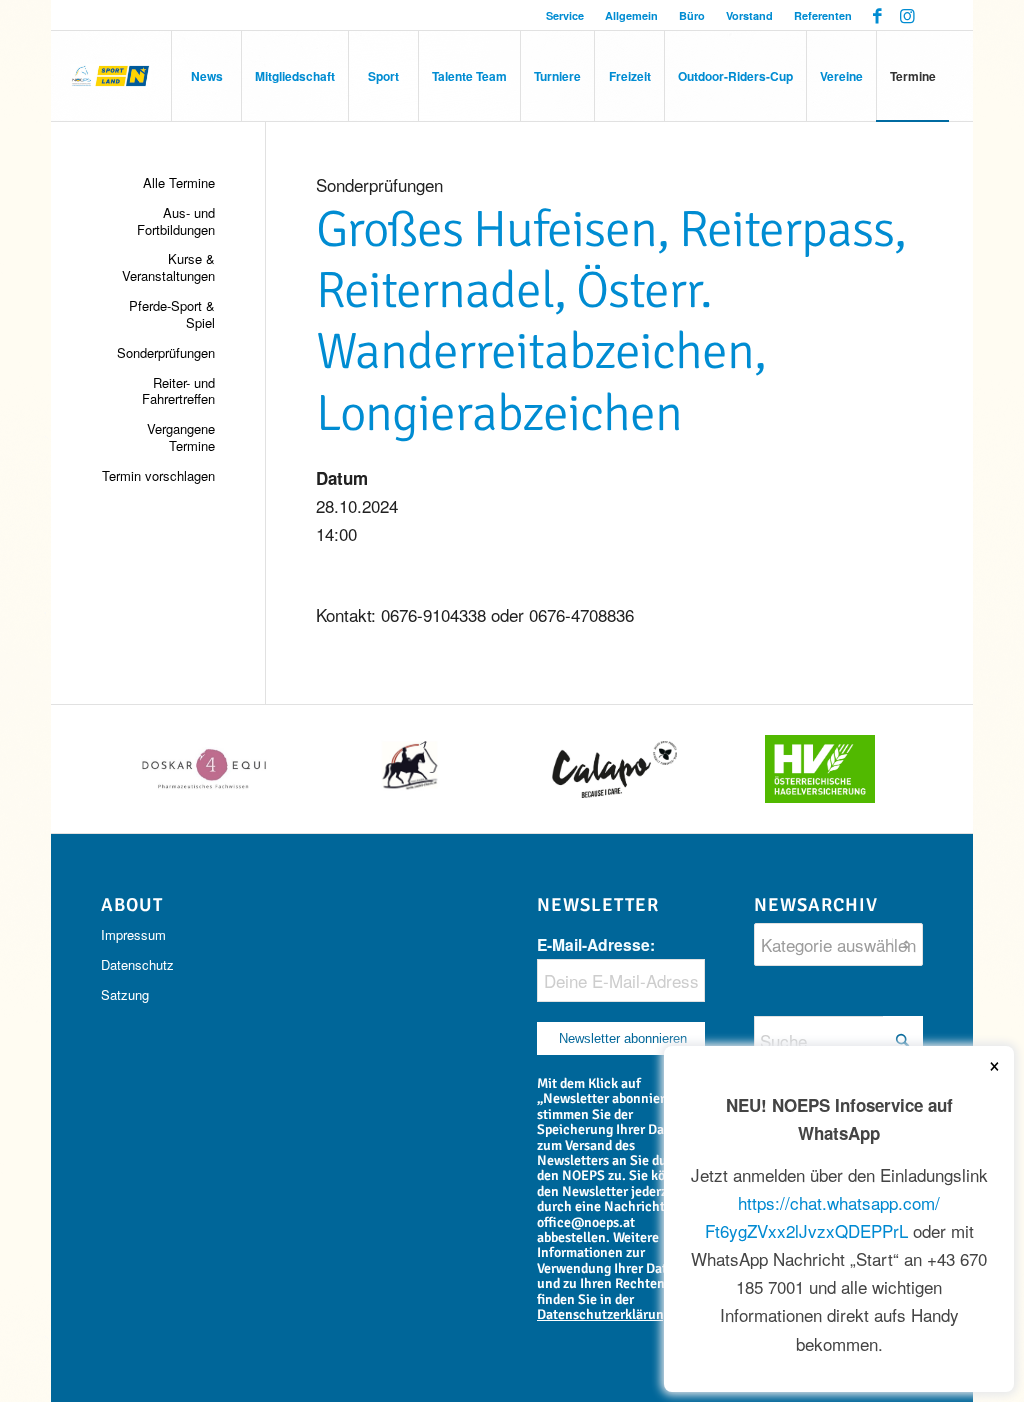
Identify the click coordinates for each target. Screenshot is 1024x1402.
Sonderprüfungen (165, 352)
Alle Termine (178, 182)
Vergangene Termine (180, 437)
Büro (692, 15)
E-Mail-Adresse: (596, 944)
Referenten (823, 15)
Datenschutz (137, 964)
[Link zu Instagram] (908, 15)
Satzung (125, 994)
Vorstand (749, 15)
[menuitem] (565, 15)
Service (565, 15)
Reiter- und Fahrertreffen (178, 391)
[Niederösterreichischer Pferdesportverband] (111, 76)
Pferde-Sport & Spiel (171, 314)
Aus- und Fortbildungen (175, 221)
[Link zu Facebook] (877, 15)
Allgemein (631, 15)
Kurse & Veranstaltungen (168, 267)
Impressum (133, 934)
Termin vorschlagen (158, 475)
